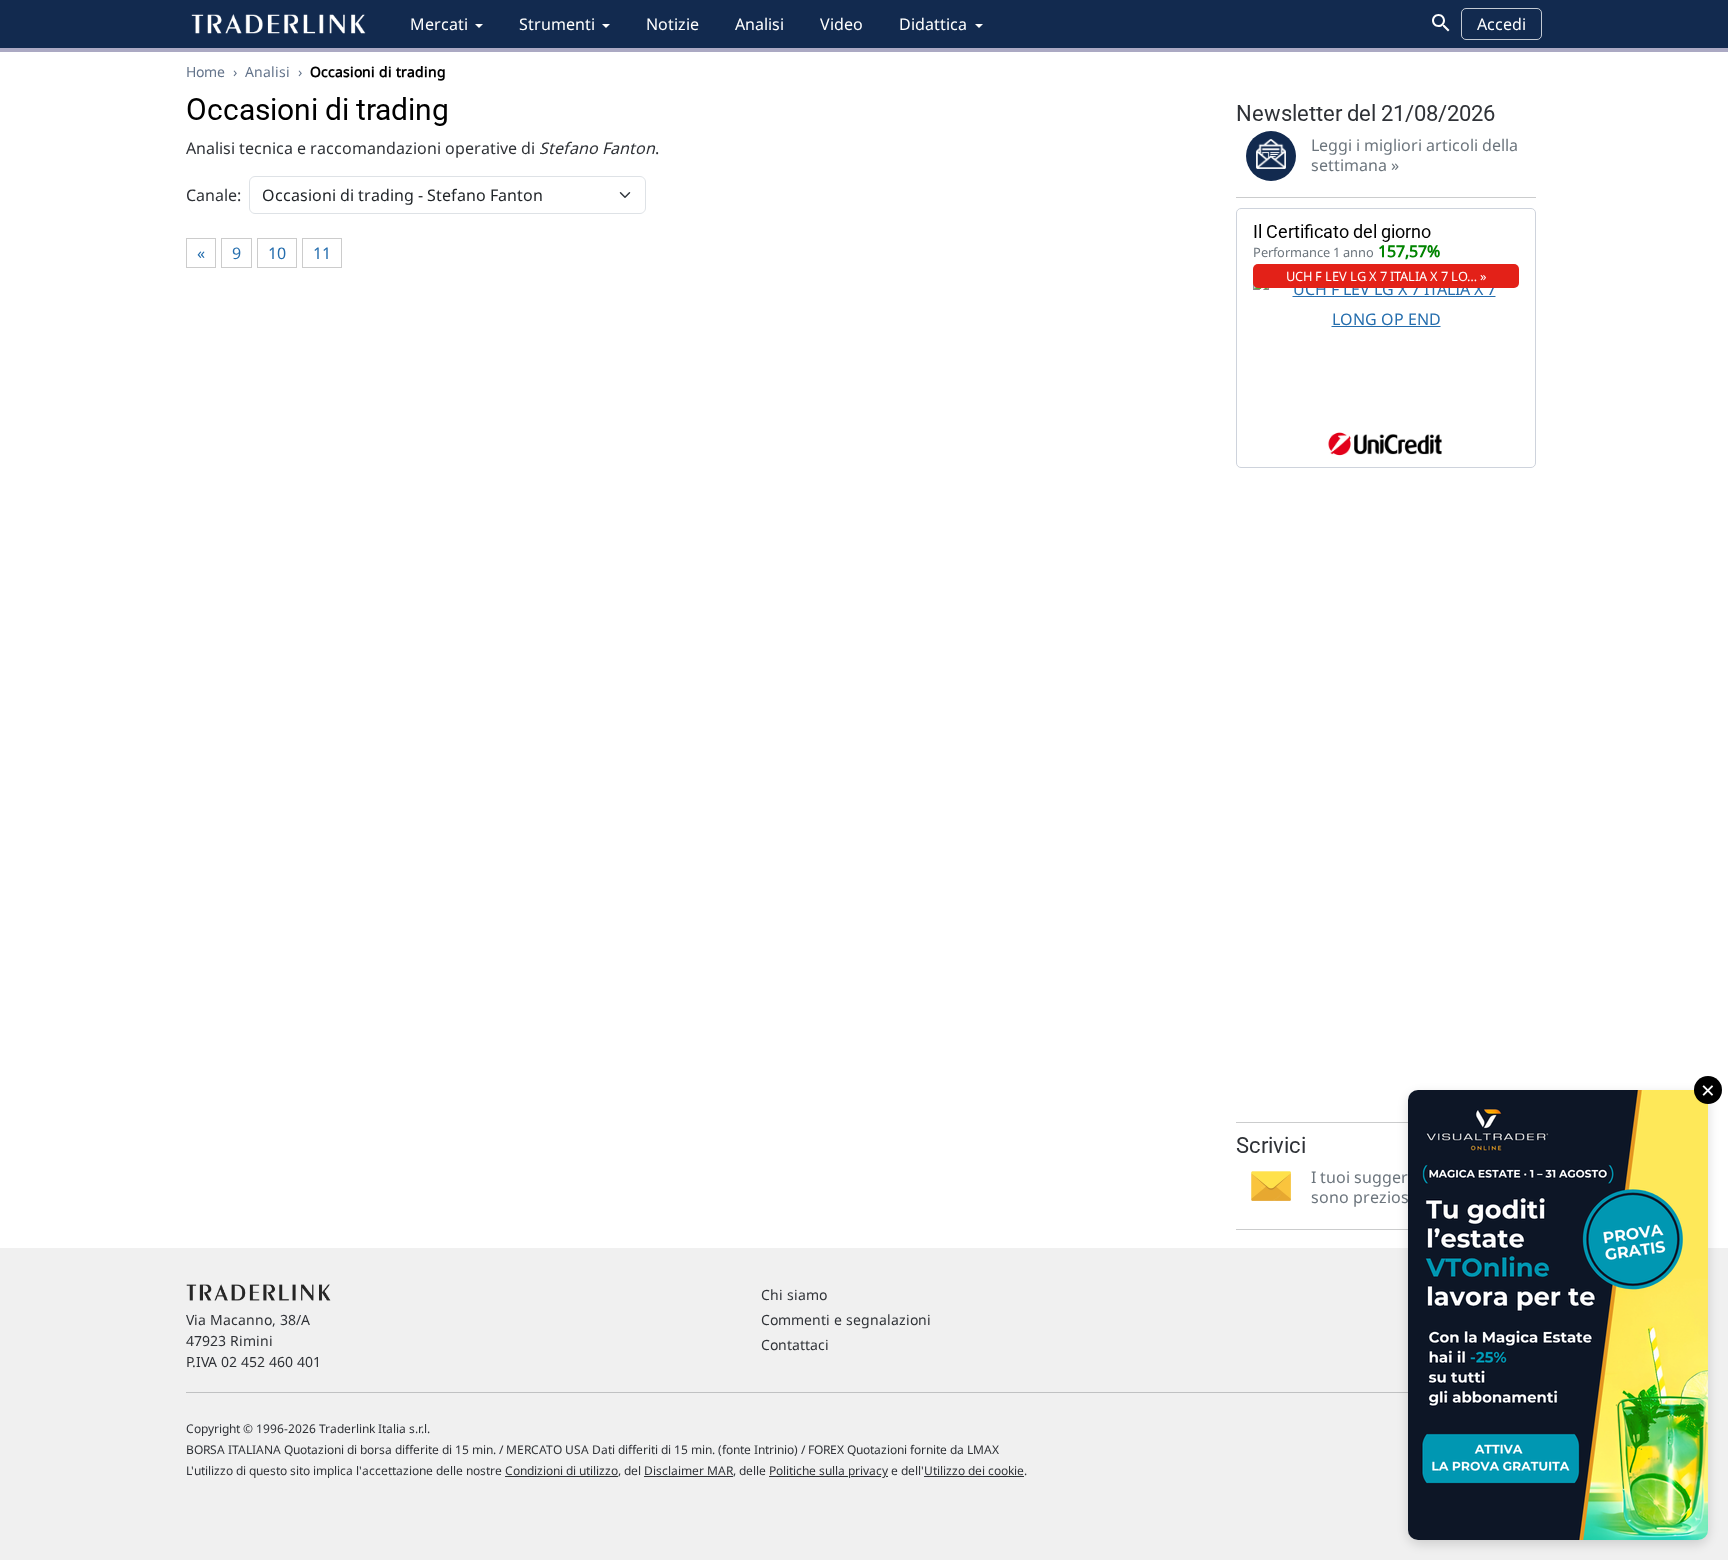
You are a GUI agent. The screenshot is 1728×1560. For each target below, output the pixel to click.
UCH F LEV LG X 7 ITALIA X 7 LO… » (1386, 276)
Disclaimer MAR (688, 1470)
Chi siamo (794, 1294)
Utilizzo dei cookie (974, 1470)
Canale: (213, 195)
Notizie (672, 24)
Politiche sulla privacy (828, 1470)
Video (841, 24)
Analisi (759, 24)
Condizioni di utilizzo (561, 1470)
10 (277, 253)
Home (205, 71)
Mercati (439, 24)
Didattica (933, 24)
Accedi (1501, 24)
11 (322, 253)
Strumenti (557, 24)
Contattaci (795, 1344)
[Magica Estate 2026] (1558, 1315)
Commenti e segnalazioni (846, 1319)
